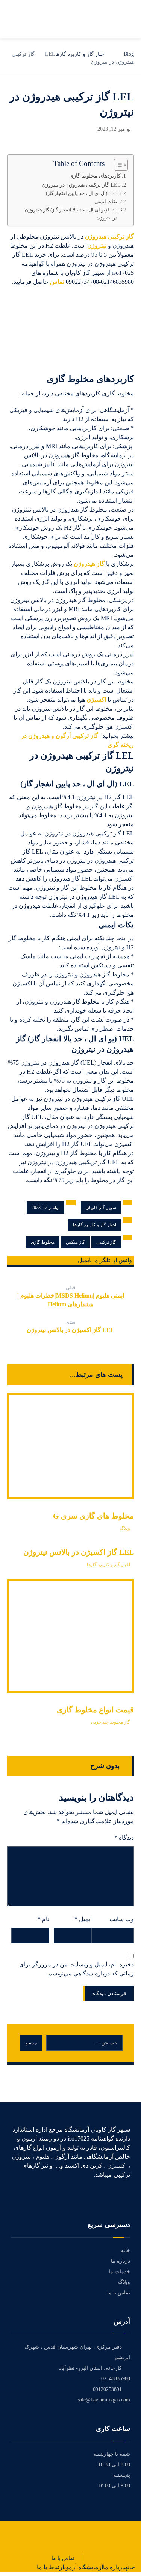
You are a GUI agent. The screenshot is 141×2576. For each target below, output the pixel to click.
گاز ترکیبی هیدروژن (109, 237)
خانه (125, 2250)
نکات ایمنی (106, 202)
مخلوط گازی (43, 1242)
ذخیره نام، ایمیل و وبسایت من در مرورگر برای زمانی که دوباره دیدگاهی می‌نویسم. (77, 1969)
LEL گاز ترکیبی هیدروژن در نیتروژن (81, 185)
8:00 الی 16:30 (114, 2465)
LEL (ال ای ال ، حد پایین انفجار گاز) (82, 193)
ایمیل (83, 1919)
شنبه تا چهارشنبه (112, 2454)
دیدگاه (124, 1838)
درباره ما (121, 2261)
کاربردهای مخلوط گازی (95, 176)
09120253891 (107, 2389)
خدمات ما (119, 2272)
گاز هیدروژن (89, 564)
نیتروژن (97, 246)
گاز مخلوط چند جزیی (111, 1722)
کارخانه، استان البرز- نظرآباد (90, 2368)
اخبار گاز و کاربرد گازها (95, 1225)
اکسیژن (96, 700)
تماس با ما (119, 2293)
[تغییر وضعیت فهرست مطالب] (117, 165)
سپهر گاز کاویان (101, 1208)
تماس (57, 282)
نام (43, 1919)
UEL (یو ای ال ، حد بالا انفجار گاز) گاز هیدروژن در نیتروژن (71, 214)
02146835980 (116, 2379)
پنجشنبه (122, 2475)
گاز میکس (75, 1242)
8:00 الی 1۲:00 (114, 2486)
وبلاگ (125, 1528)
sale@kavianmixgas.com (104, 2400)
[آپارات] (127, 2196)
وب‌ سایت (122, 1919)
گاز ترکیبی (106, 1242)
